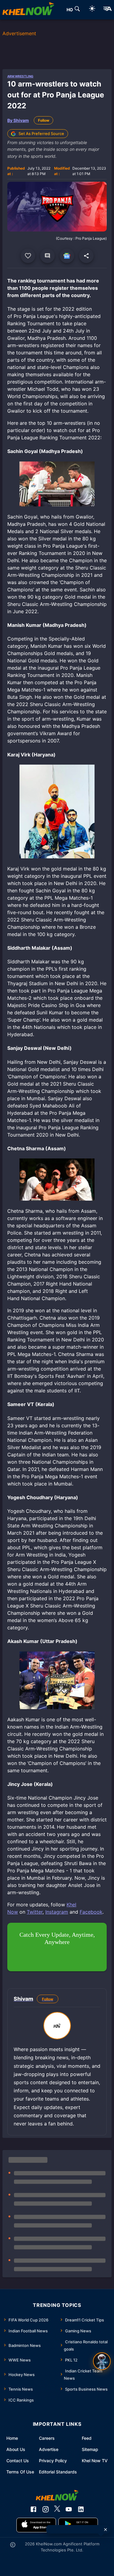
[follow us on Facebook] (33, 2509)
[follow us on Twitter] (57, 2509)
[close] (105, 2530)
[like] (28, 256)
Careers (47, 2438)
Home (12, 2438)
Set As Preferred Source (41, 134)
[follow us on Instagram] (46, 2509)
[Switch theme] (92, 10)
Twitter (35, 1912)
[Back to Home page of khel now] (28, 10)
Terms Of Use (20, 2472)
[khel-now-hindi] (107, 10)
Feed (87, 2438)
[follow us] (67, 256)
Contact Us (18, 2461)
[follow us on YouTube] (69, 2509)
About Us (16, 2449)
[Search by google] (77, 10)
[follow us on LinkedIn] (81, 2509)
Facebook (91, 1912)
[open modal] (102, 2361)
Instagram (57, 1912)
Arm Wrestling (20, 76)
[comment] (47, 256)
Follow (44, 120)
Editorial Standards (58, 2472)
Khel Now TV (95, 2461)
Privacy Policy (53, 2461)
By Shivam (18, 120)
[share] (86, 256)
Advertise (49, 2449)
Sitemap (90, 2449)
